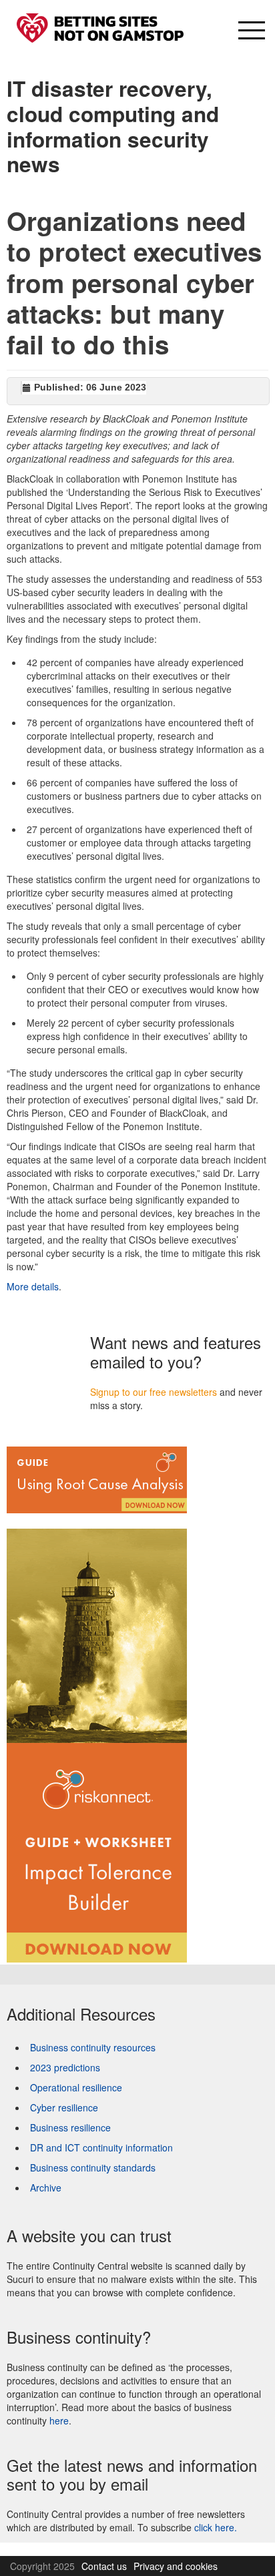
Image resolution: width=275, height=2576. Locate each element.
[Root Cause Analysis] (97, 1479)
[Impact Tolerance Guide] (97, 1738)
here (59, 2420)
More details (33, 1286)
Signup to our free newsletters (154, 1392)
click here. (216, 2527)
